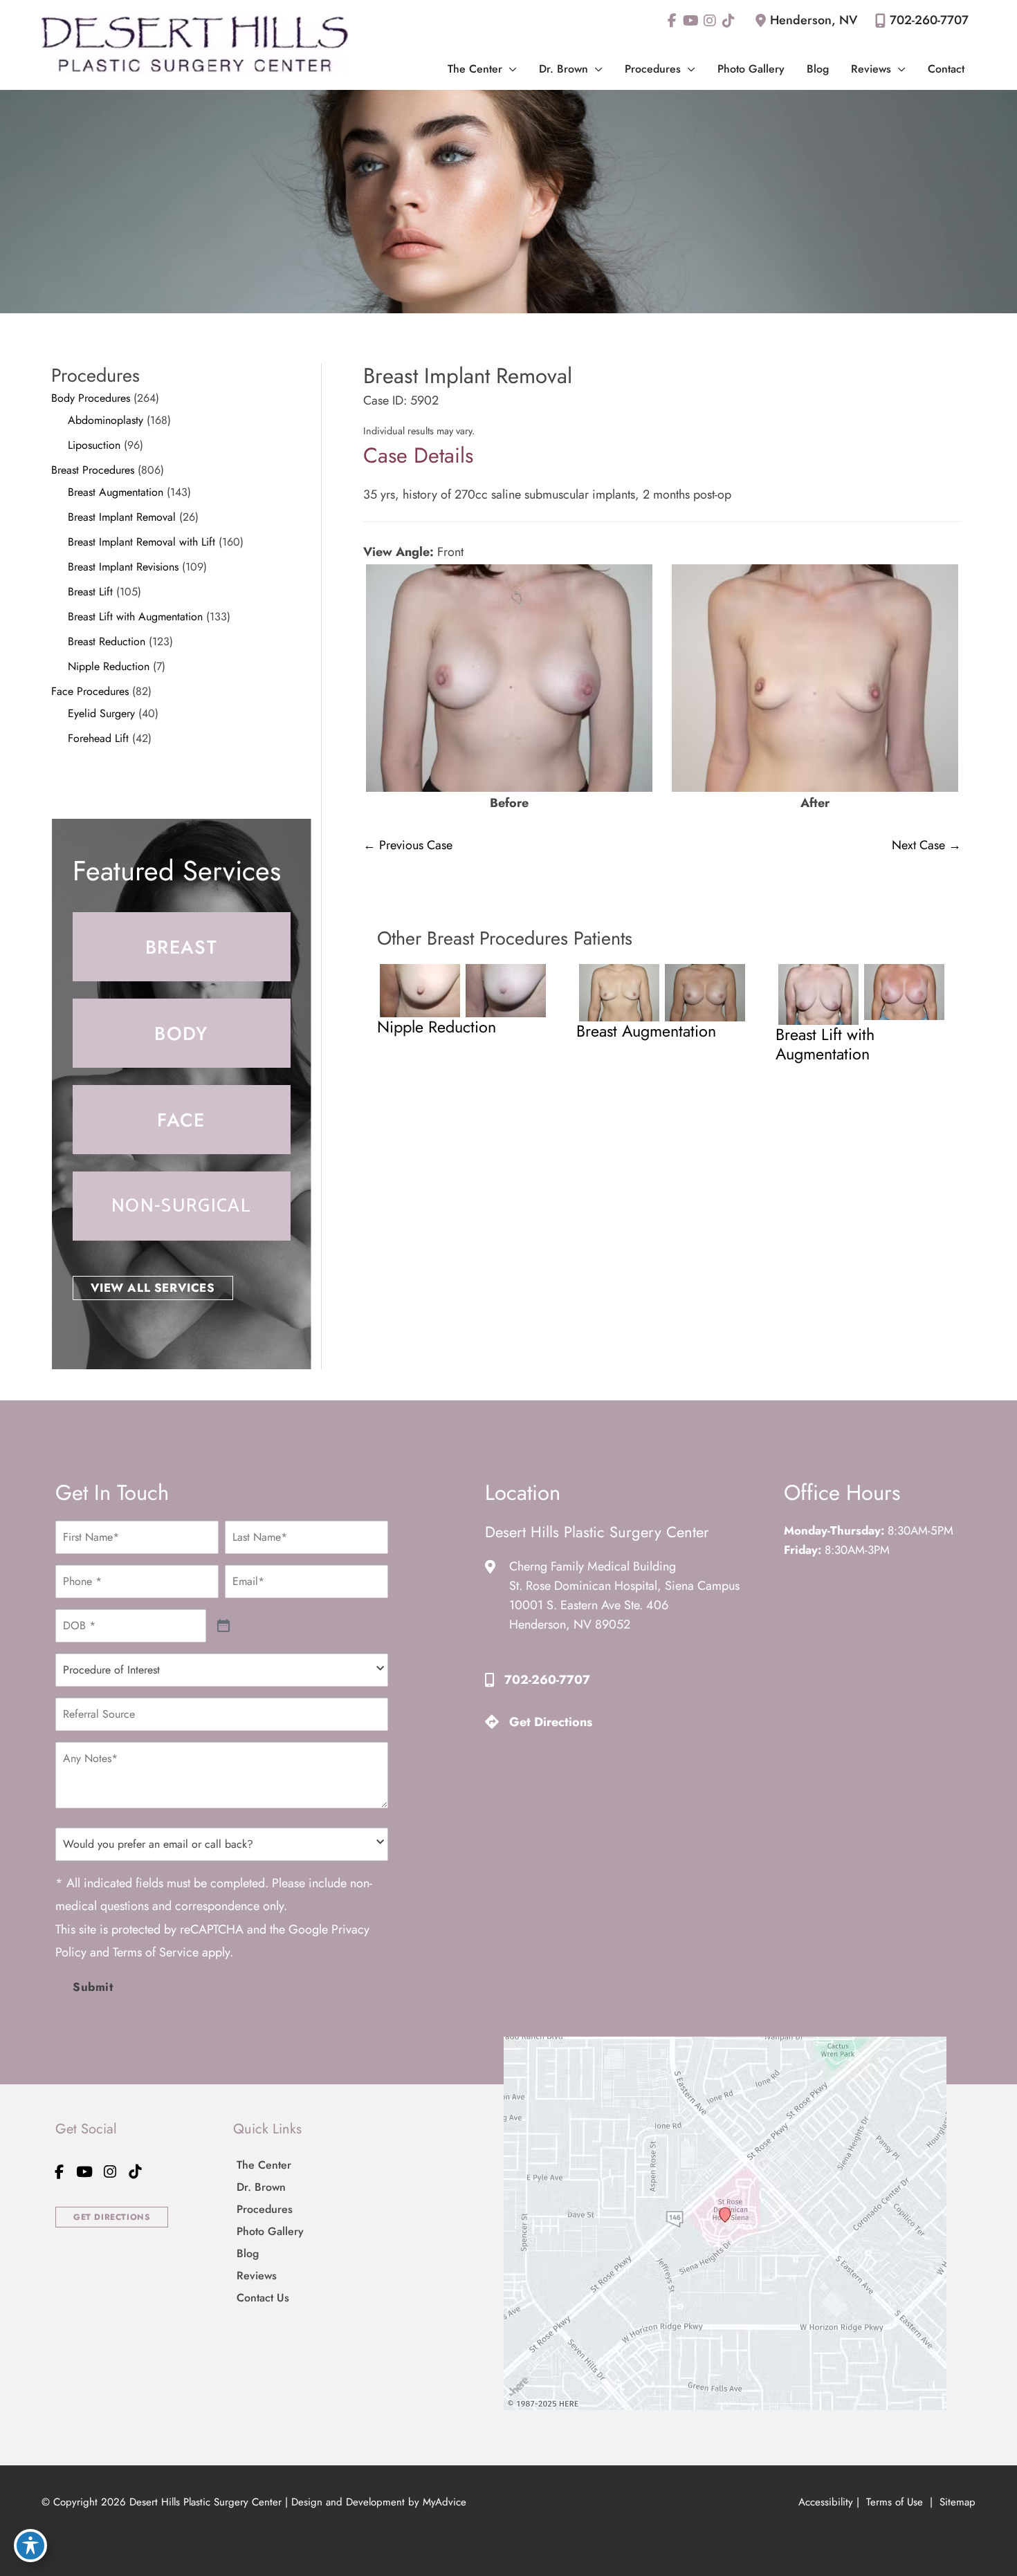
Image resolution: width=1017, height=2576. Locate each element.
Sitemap (956, 2502)
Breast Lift (90, 592)
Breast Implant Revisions (123, 567)
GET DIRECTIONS (112, 2217)
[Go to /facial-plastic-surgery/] (182, 1120)
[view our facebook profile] (672, 21)
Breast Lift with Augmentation (135, 617)
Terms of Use (895, 2502)
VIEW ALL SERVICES (153, 1288)
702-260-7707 (929, 20)
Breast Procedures (93, 470)
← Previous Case (408, 845)
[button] (510, 69)
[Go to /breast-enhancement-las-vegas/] (182, 947)
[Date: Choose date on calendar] (224, 1626)
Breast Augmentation (116, 492)
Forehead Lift (98, 738)
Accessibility (826, 2502)
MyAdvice (445, 2502)
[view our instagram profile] (709, 21)
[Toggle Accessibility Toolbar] (30, 2546)
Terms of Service (156, 1952)
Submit (93, 1987)
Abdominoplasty (106, 420)
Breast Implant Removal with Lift (141, 542)
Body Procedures (91, 398)
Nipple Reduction (109, 666)
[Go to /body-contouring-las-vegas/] (182, 1033)
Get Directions (551, 1722)
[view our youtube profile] (691, 21)
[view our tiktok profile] (728, 21)
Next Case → (926, 845)
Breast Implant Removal (122, 517)
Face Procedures (90, 691)
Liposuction (94, 445)
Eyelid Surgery (101, 713)
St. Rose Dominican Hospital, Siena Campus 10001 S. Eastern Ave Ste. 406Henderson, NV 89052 (624, 1605)
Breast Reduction (107, 641)
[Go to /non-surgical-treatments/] (182, 1206)
